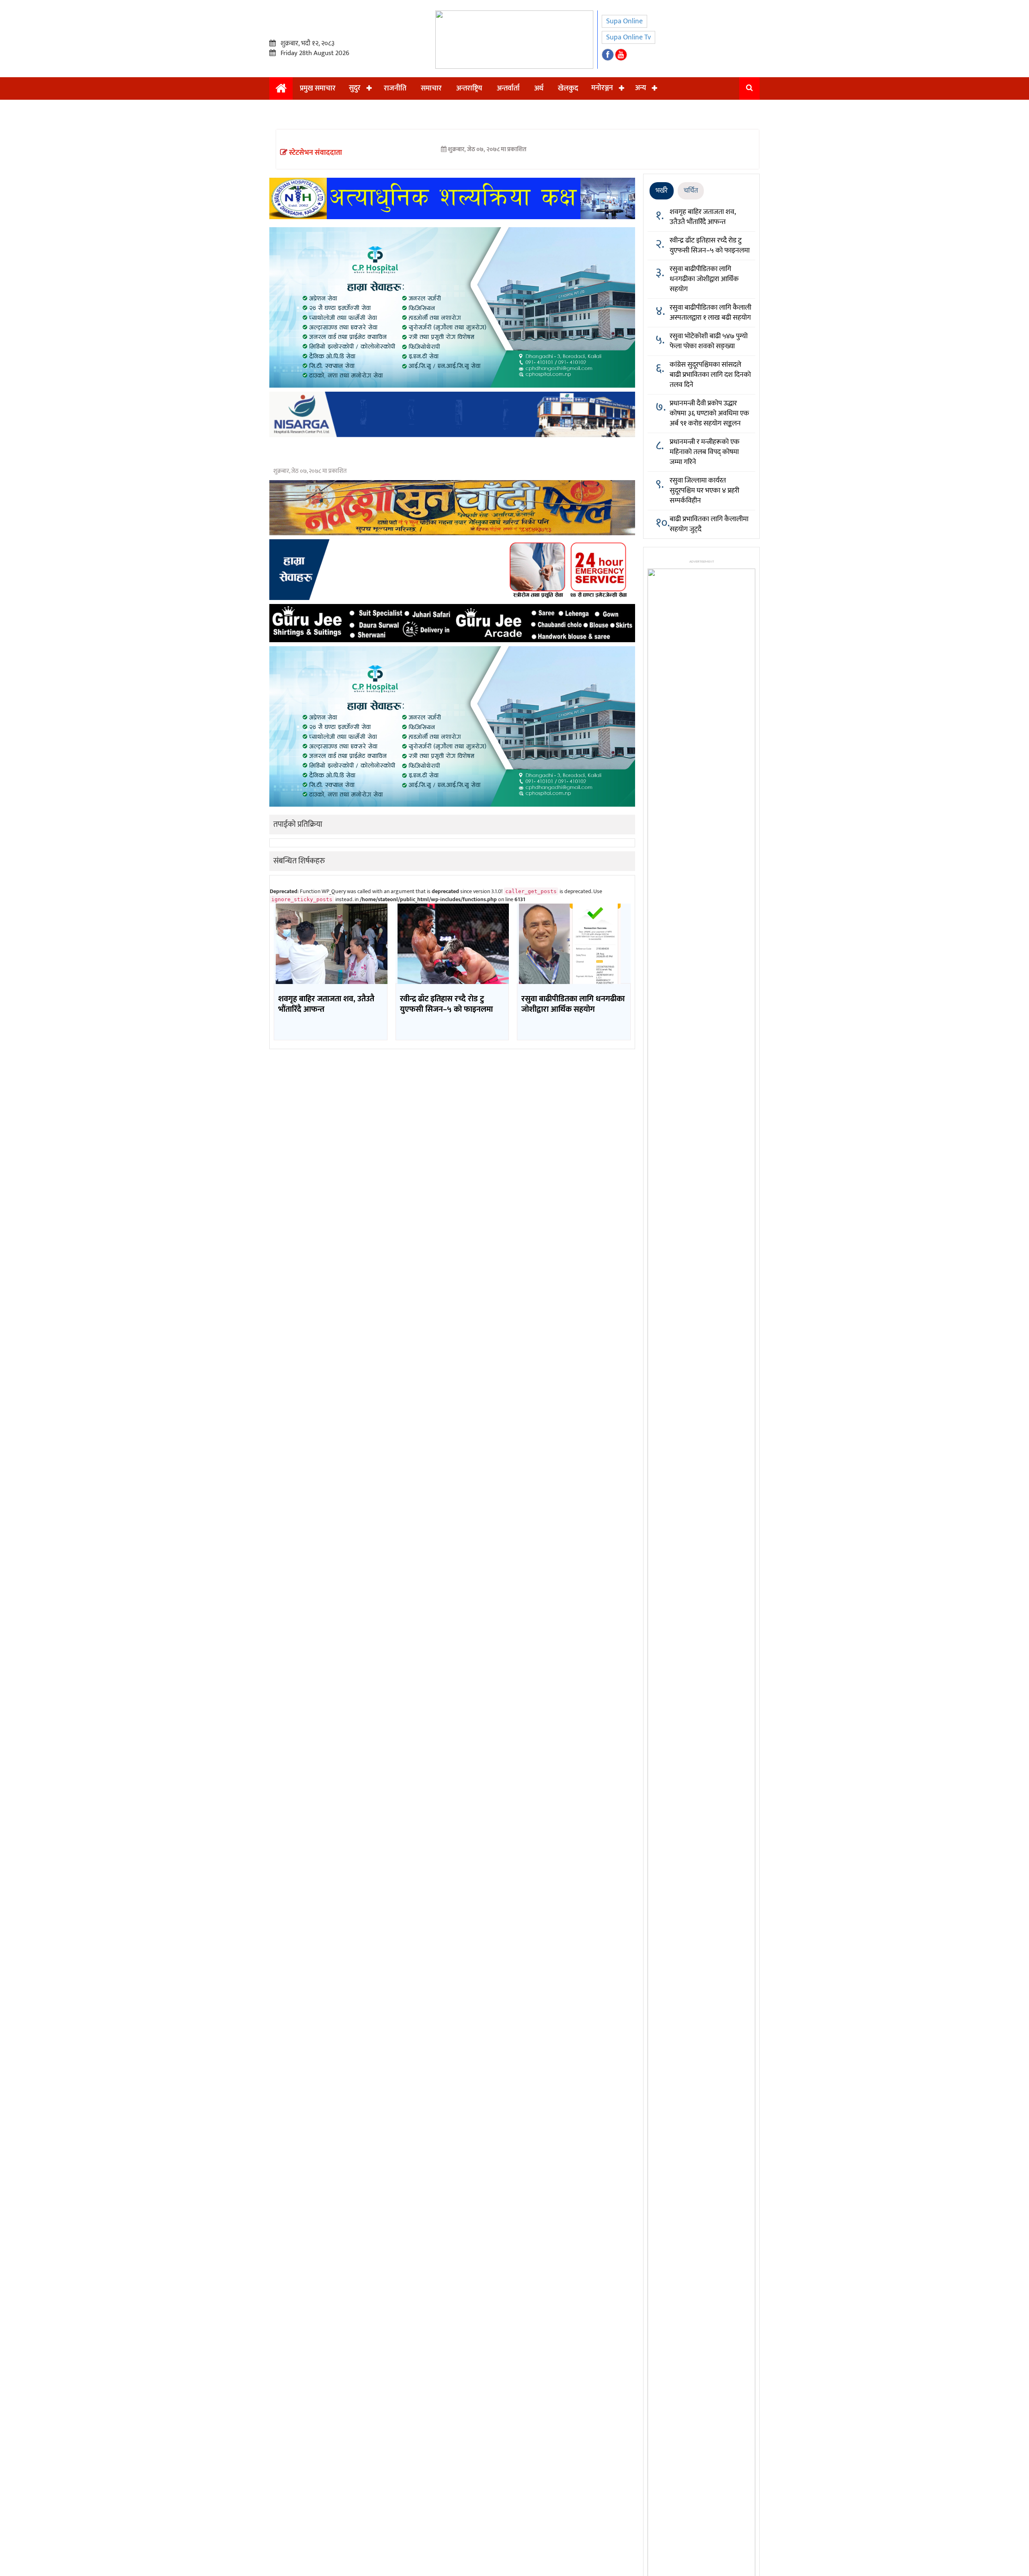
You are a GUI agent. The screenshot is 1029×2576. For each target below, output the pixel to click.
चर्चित (691, 191)
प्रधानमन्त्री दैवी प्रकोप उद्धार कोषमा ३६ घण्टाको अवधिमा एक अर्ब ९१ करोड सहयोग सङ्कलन (709, 413)
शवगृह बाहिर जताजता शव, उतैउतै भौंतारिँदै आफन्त (703, 217)
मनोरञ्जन (602, 88)
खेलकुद (568, 88)
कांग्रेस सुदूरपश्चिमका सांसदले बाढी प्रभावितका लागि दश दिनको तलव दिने (710, 375)
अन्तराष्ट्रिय (469, 88)
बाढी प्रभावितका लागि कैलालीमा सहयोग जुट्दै (709, 524)
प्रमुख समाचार (318, 88)
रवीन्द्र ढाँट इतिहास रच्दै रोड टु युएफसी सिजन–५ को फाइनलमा (710, 245)
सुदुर (355, 88)
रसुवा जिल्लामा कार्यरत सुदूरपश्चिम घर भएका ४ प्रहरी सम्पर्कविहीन (704, 491)
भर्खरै (662, 191)
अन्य (641, 88)
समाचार (431, 88)
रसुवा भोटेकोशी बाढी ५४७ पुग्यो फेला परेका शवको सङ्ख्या (709, 341)
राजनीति (395, 88)
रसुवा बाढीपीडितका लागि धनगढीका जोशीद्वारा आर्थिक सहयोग (704, 279)
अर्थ (539, 88)
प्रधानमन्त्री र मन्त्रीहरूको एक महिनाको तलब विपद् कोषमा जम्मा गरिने (705, 452)
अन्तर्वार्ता (508, 88)
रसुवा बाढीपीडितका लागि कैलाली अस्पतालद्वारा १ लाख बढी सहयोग (710, 313)
